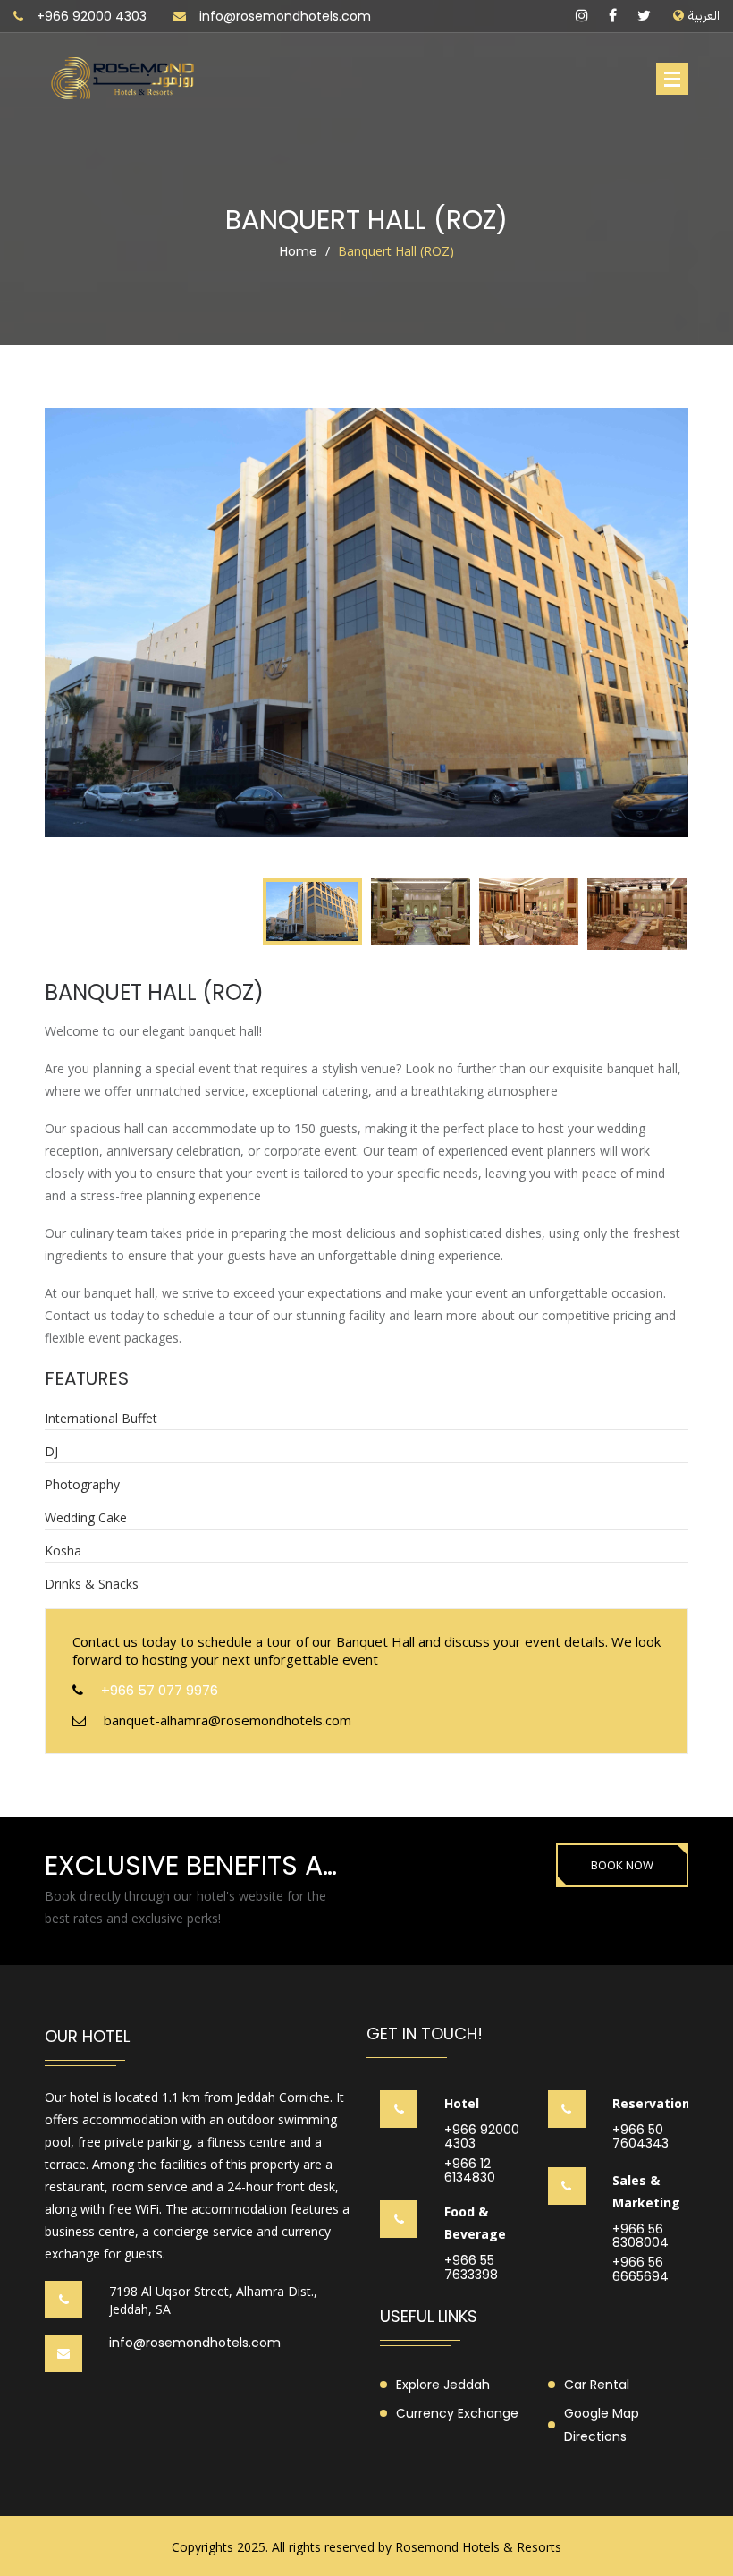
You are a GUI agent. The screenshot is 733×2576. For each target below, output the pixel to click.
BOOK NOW (622, 1865)
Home (299, 251)
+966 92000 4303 (92, 16)
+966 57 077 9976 (160, 1690)
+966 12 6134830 (470, 2171)
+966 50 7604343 (640, 2137)
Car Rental (597, 2385)
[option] (366, 623)
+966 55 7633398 (471, 2268)
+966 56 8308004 (640, 2237)
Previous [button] (68, 638)
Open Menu (672, 79)
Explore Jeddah (443, 2385)
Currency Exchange (457, 2413)
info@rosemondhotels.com (285, 16)
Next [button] (666, 638)
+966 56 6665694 (640, 2270)
